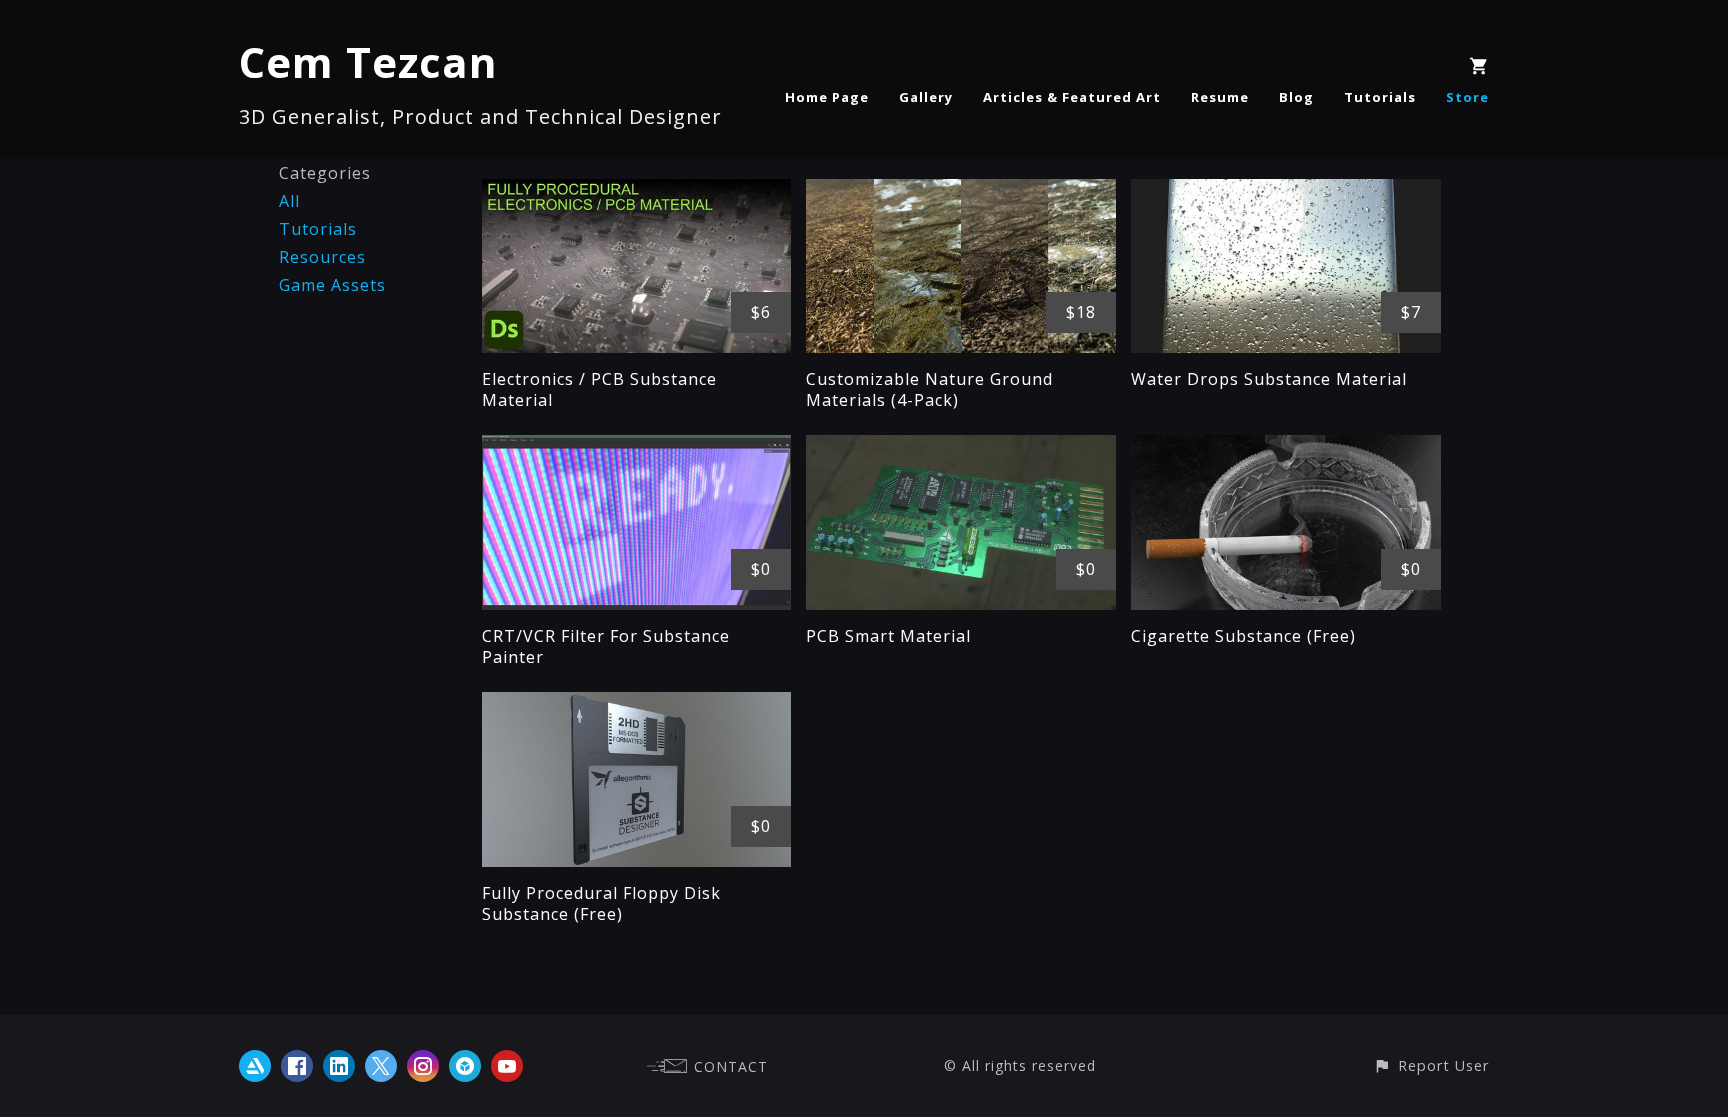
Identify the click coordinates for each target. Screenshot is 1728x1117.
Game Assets (332, 285)
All (289, 201)
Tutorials (1380, 97)
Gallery (926, 97)
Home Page (827, 97)
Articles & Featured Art (1072, 97)
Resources (322, 257)
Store (1467, 97)
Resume (1220, 97)
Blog (1296, 97)
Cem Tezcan (368, 61)
